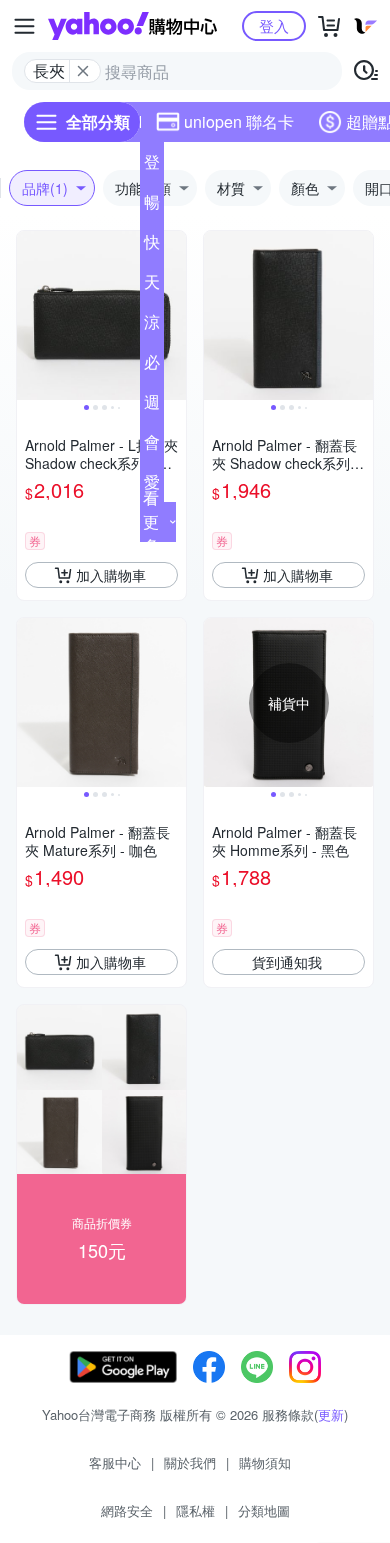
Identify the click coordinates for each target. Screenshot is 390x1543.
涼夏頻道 (152, 326)
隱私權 (195, 1510)
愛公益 (152, 486)
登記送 (152, 166)
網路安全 (127, 1510)
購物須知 (265, 1462)
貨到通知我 (287, 962)
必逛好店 (152, 366)
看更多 (151, 521)
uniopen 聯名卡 (239, 121)
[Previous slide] (30, 316)
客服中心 (115, 1462)
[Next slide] (173, 316)
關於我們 (190, 1462)
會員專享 (152, 446)
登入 (274, 25)
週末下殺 (152, 406)
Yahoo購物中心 (132, 26)
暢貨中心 (152, 206)
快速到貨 (152, 246)
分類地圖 (264, 1510)
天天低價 (152, 286)
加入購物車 (111, 575)
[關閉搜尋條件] (83, 71)
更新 (331, 1414)
